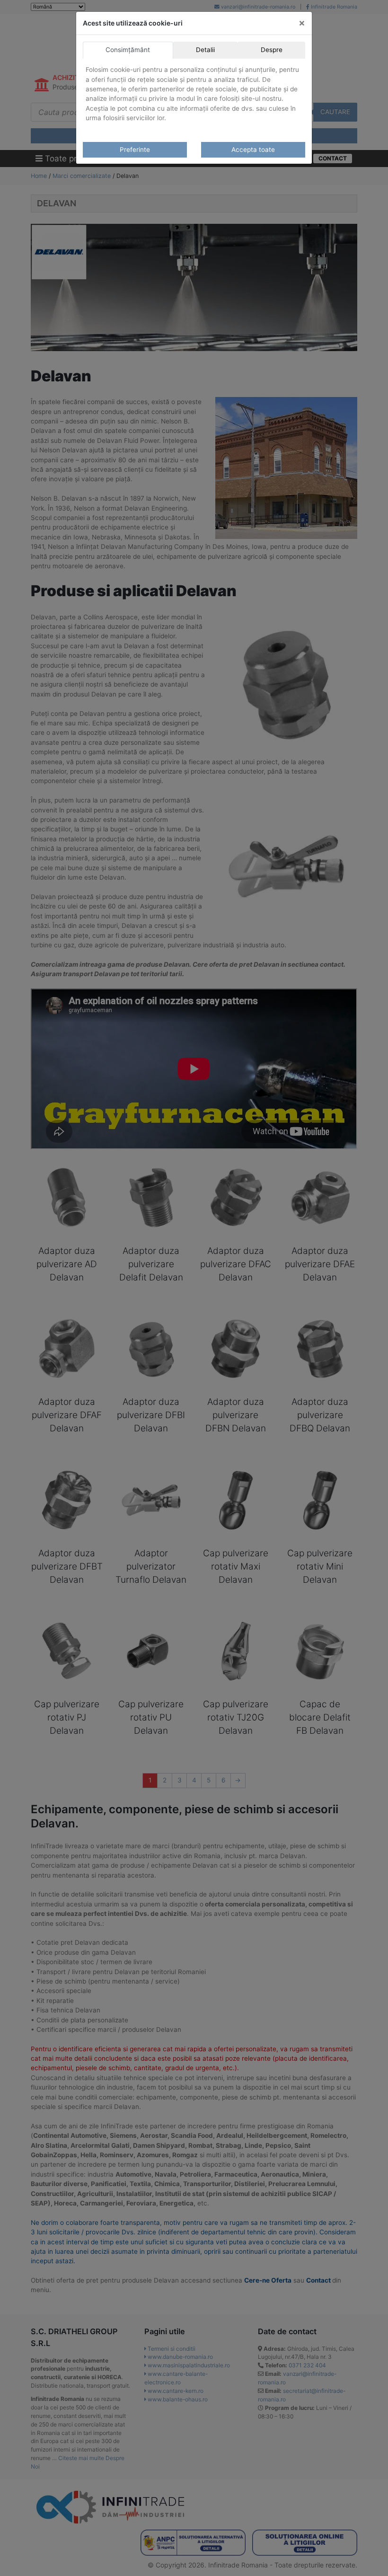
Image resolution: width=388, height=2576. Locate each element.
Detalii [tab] (205, 50)
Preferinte (135, 150)
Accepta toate (253, 150)
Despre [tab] (272, 50)
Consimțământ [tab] (128, 50)
